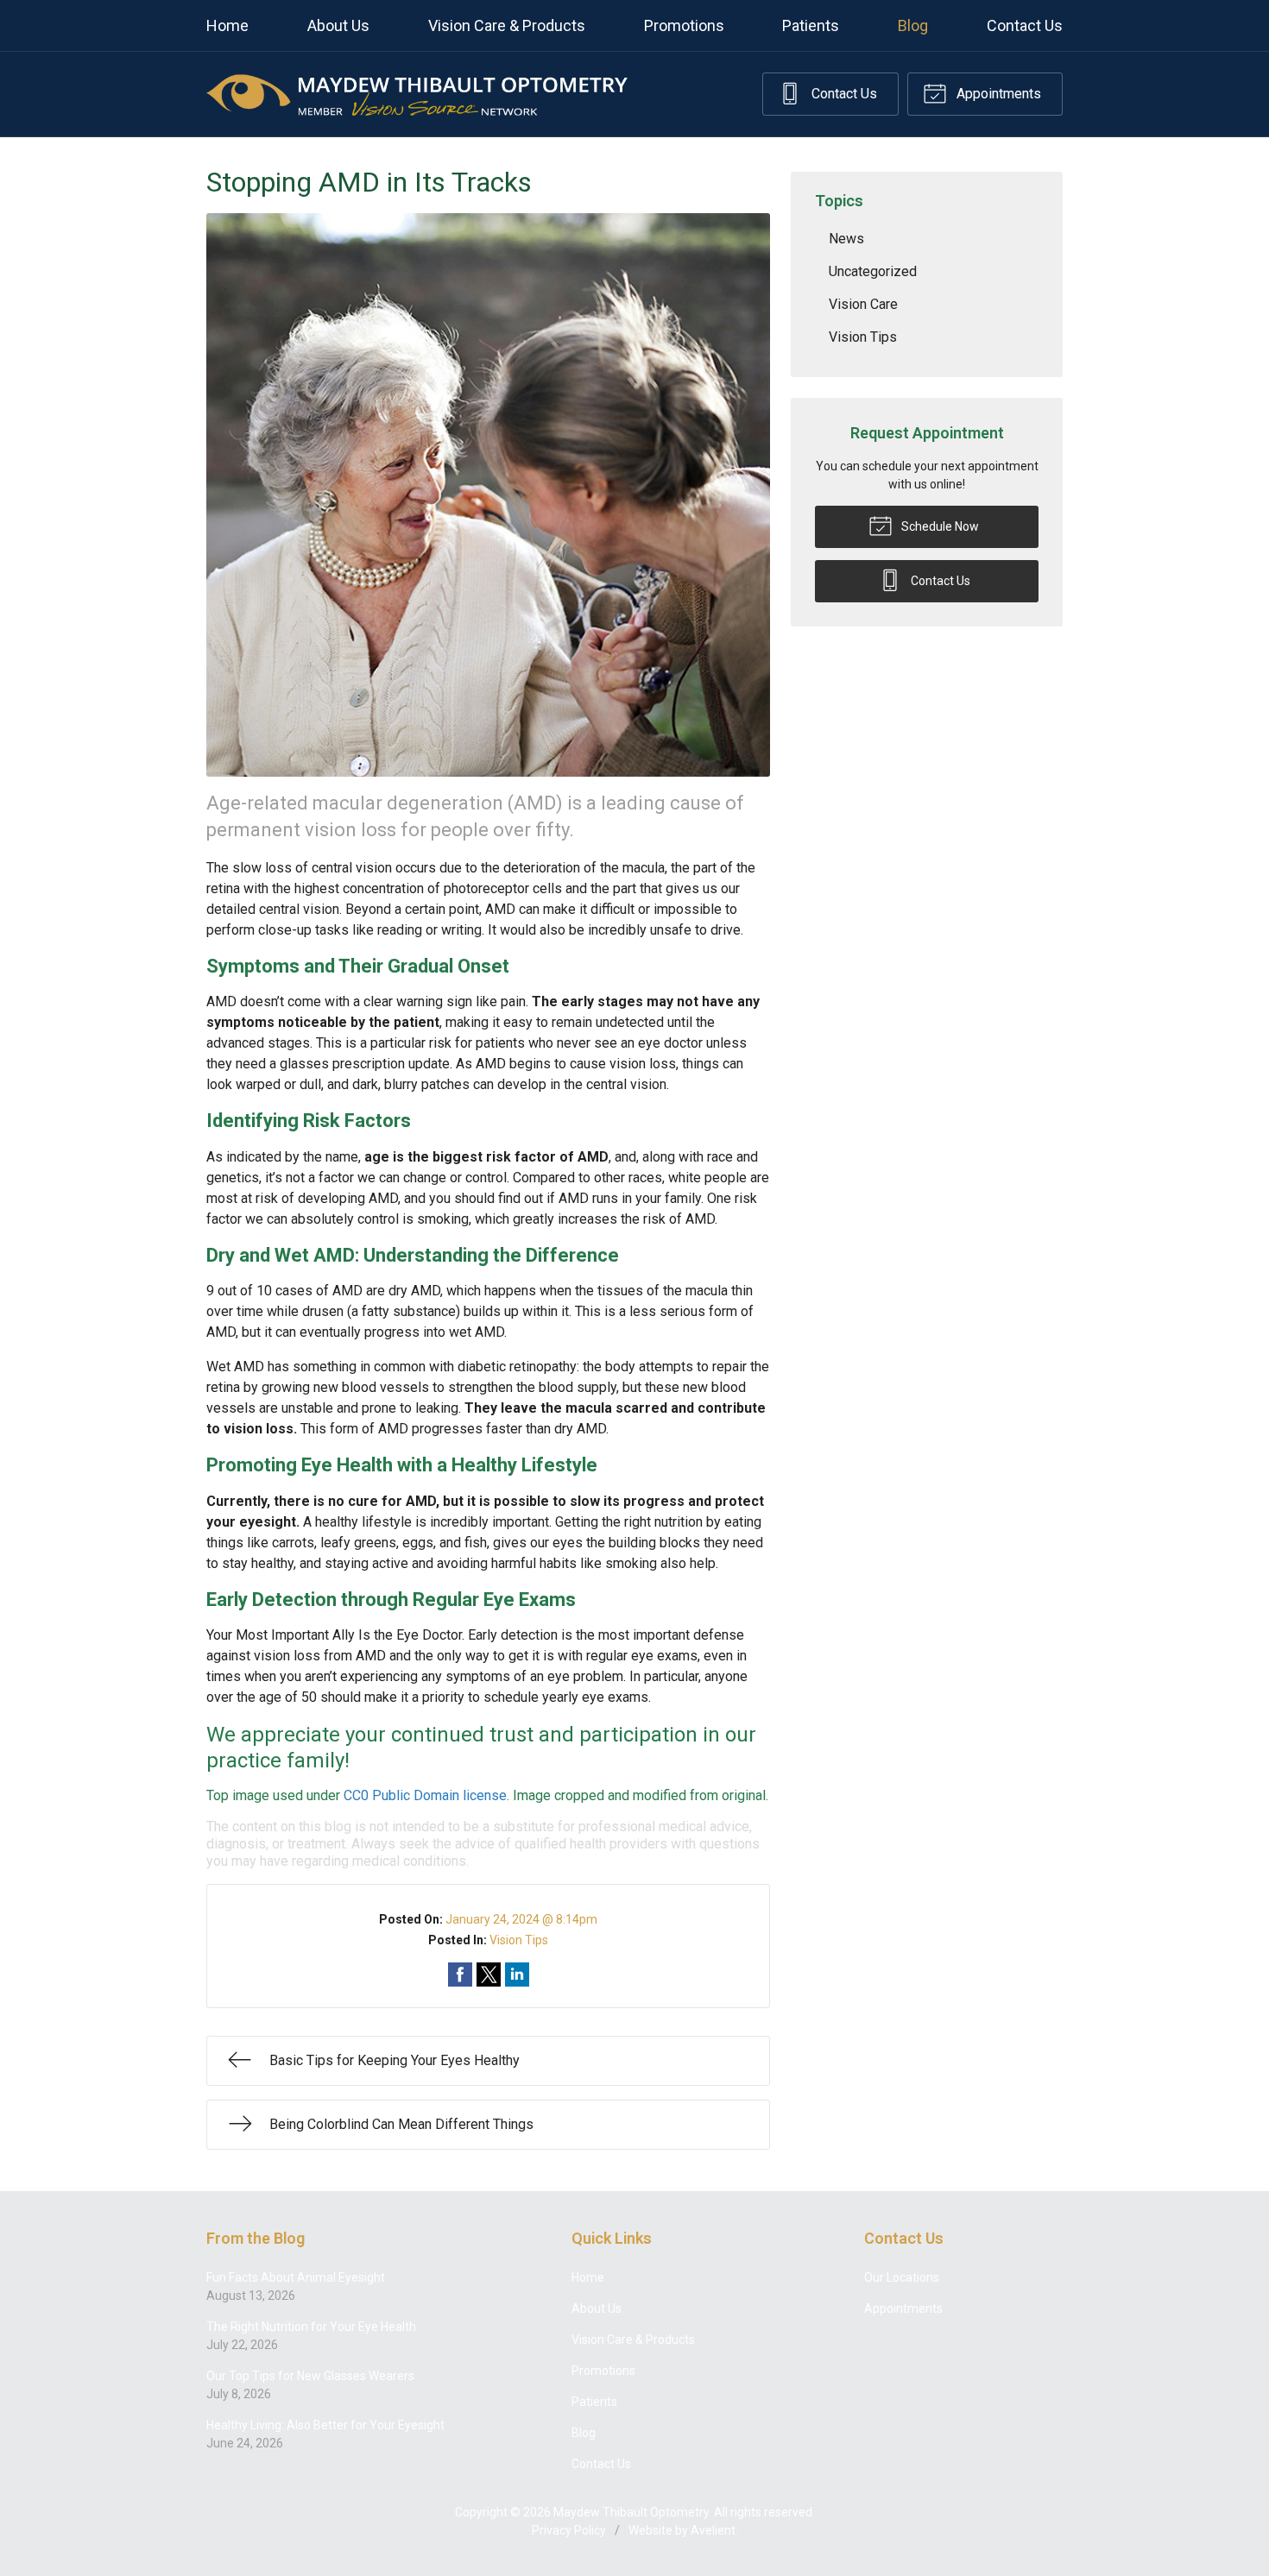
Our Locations (902, 2277)
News (846, 239)
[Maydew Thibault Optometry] (417, 94)
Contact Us (1025, 25)
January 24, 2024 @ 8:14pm (521, 1919)
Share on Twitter (489, 1975)
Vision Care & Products (507, 25)
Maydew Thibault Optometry (631, 2512)
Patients (811, 25)
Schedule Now (939, 526)
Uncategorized (873, 271)
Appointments (997, 94)
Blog (913, 25)
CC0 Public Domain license (425, 1795)
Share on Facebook (460, 1975)
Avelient (713, 2530)
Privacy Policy (569, 2530)
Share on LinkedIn (517, 1975)
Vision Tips (519, 1940)
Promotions (684, 25)
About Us (338, 25)
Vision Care (863, 304)
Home (227, 25)
